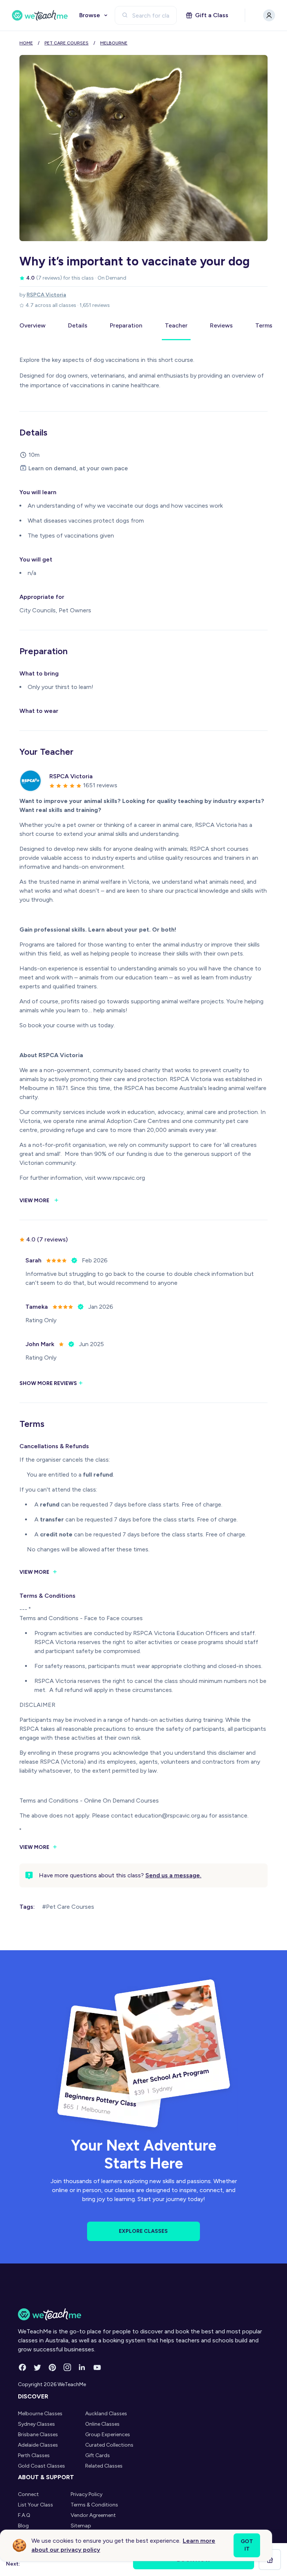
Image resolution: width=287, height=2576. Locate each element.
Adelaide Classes (38, 2445)
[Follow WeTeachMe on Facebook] (22, 2367)
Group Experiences (108, 2435)
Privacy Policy (87, 2494)
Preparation (126, 325)
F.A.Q (24, 2515)
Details (78, 325)
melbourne (114, 43)
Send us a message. (173, 1875)
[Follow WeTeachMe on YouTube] (97, 2367)
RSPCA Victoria (46, 295)
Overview (33, 325)
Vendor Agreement (93, 2515)
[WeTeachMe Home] (143, 2314)
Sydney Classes (36, 2424)
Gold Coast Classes (41, 2466)
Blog (23, 2526)
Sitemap (81, 2526)
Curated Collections (109, 2445)
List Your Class (36, 2505)
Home (26, 43)
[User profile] (269, 15)
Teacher (176, 325)
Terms (264, 325)
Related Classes (104, 2466)
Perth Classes (34, 2455)
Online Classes (102, 2424)
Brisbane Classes (38, 2435)
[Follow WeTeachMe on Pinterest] (52, 2367)
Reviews (221, 325)
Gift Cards (98, 2455)
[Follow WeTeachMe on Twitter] (37, 2367)
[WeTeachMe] (40, 15)
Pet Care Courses (67, 43)
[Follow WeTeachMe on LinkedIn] (82, 2367)
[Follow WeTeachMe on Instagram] (67, 2367)
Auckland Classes (106, 2414)
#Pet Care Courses (68, 1907)
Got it (247, 2545)
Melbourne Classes (40, 2414)
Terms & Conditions (94, 2505)
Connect (28, 2494)
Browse (90, 15)
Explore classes (143, 2231)
